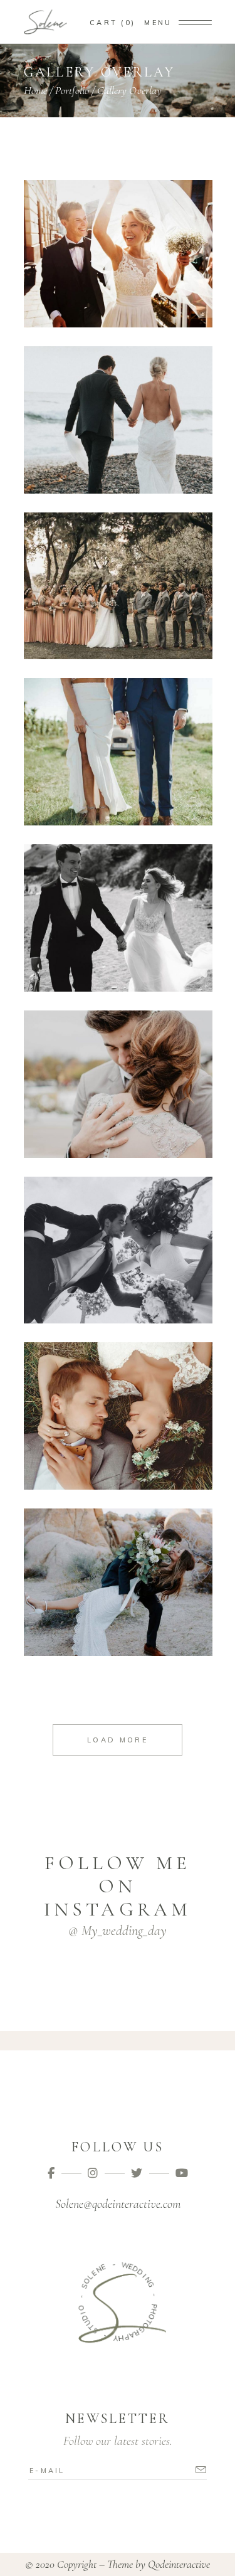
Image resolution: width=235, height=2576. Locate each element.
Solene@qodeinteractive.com (118, 2204)
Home (35, 90)
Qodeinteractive (179, 2564)
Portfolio (72, 90)
